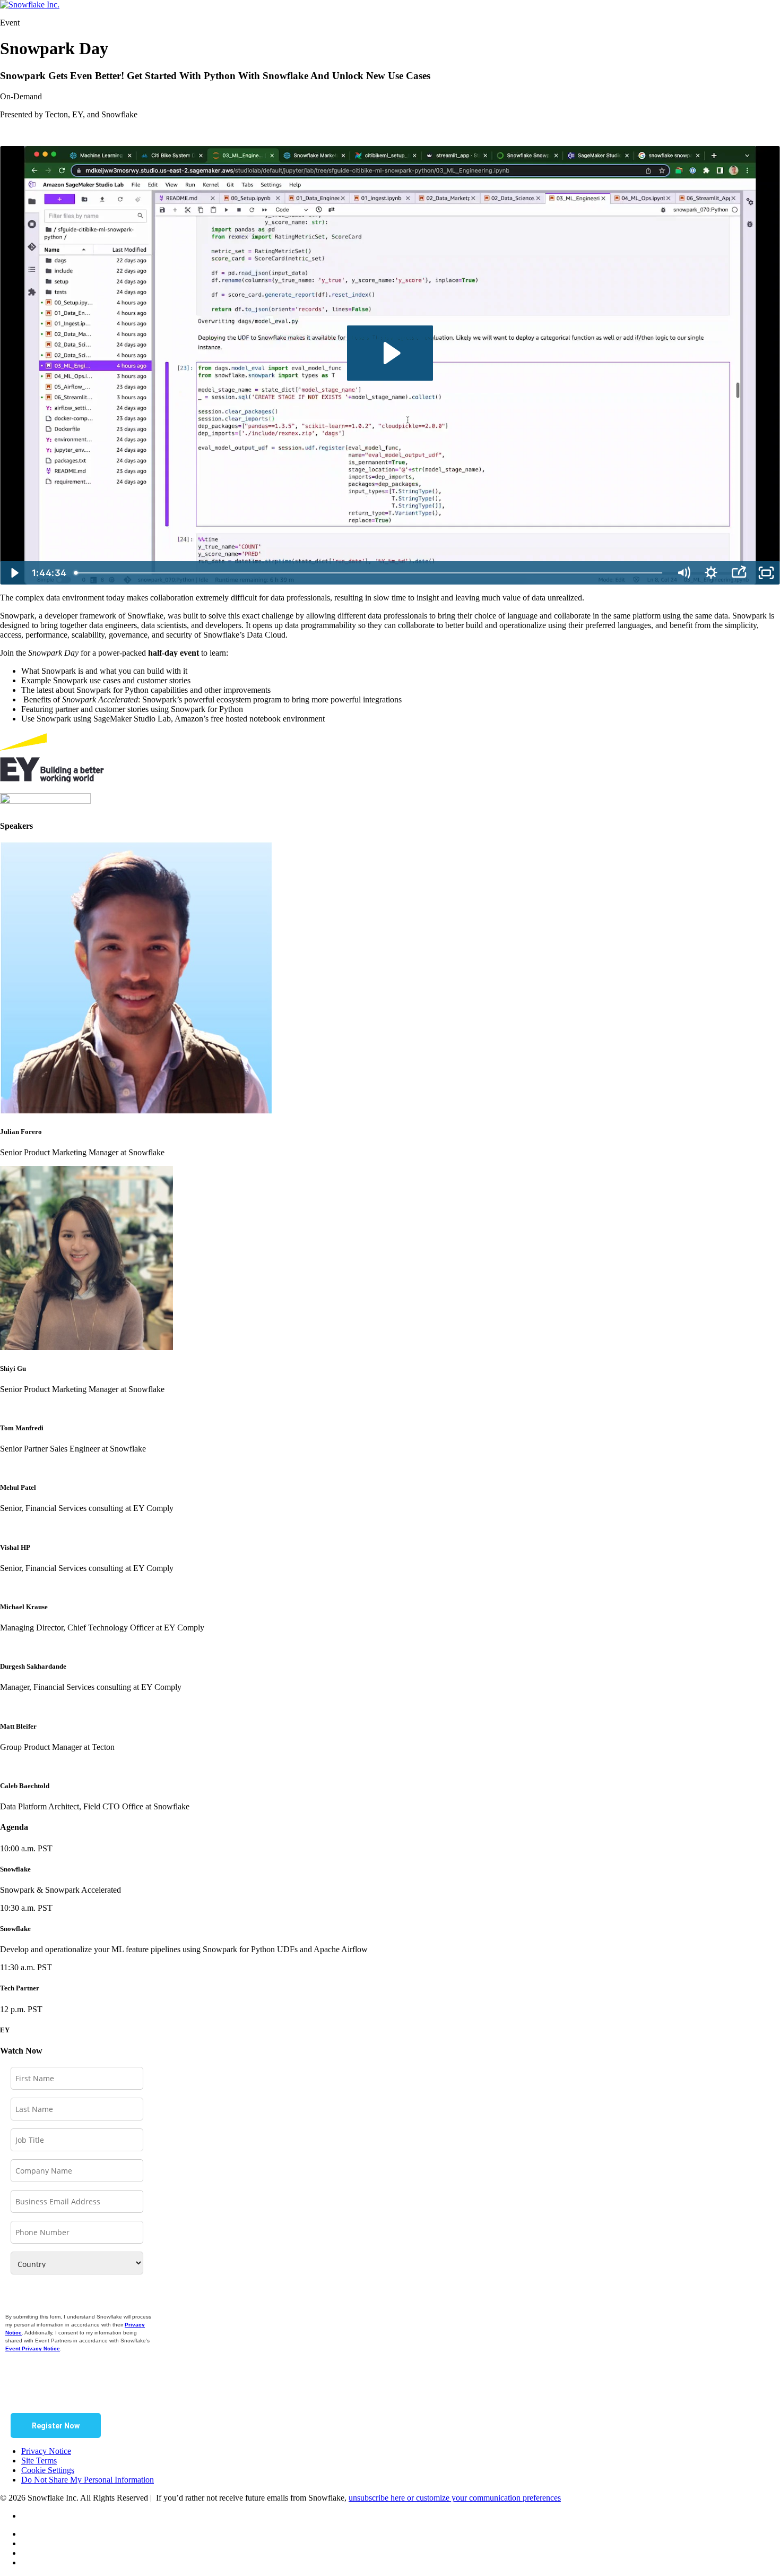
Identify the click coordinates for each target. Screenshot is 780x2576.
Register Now (56, 2426)
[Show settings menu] (711, 573)
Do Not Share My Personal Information (88, 2480)
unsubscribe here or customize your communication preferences (455, 2498)
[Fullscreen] (766, 573)
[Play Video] (14, 573)
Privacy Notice (46, 2451)
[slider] (370, 573)
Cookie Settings (48, 2470)
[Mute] (683, 573)
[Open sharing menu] (739, 573)
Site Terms (39, 2461)
